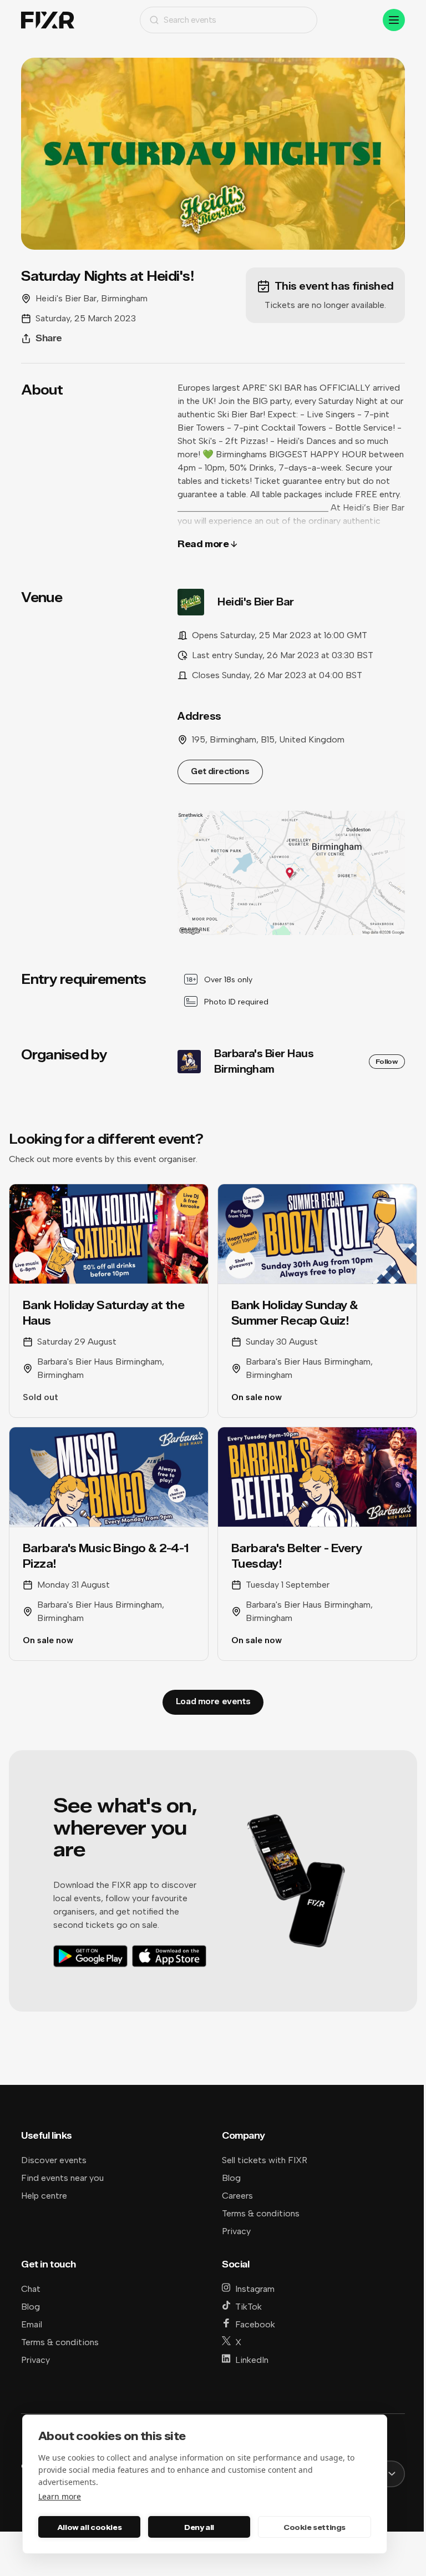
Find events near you (62, 2178)
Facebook (255, 2324)
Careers (237, 2196)
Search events (190, 20)
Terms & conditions (261, 2213)
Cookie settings (315, 2527)
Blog (231, 2178)
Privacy (236, 2231)
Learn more (60, 2496)
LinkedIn (252, 2360)
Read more (203, 544)
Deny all (199, 2527)
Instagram (255, 2289)
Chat (31, 2289)
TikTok (248, 2307)
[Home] (48, 20)
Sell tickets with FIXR (265, 2160)
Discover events (54, 2160)
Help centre (44, 2196)
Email (32, 2324)
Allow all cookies (89, 2527)
